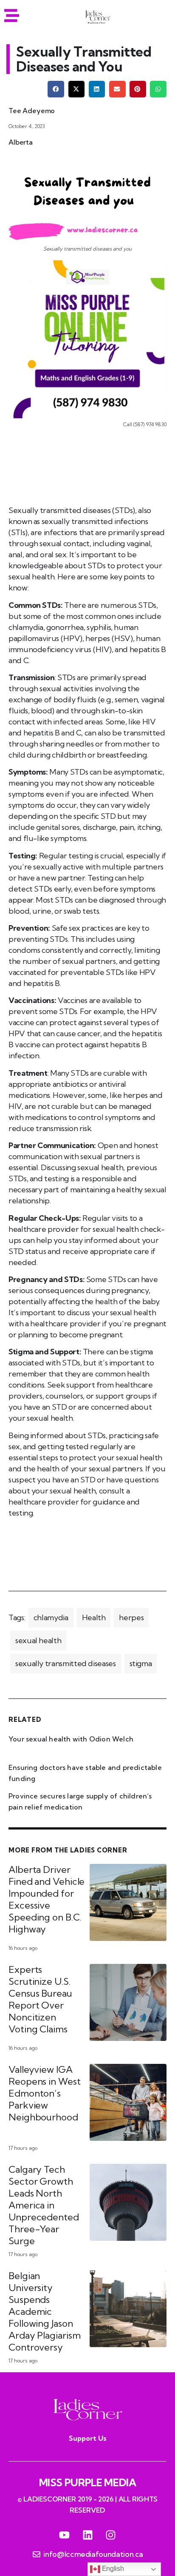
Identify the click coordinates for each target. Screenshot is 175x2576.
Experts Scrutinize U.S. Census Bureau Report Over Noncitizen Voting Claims (40, 1999)
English (112, 2569)
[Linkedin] (87, 2535)
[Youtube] (64, 2535)
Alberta (21, 142)
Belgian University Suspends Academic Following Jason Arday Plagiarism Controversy (44, 2311)
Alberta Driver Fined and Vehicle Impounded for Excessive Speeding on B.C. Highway (47, 1899)
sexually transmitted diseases (66, 1663)
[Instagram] (111, 2535)
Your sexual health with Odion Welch (71, 1739)
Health (94, 1617)
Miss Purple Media (88, 2482)
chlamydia (51, 1617)
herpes (131, 1617)
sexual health (38, 1640)
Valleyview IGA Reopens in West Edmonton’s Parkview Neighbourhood (45, 2093)
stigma (141, 1663)
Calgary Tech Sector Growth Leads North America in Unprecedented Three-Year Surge (44, 2205)
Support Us (88, 2438)
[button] (56, 89)
